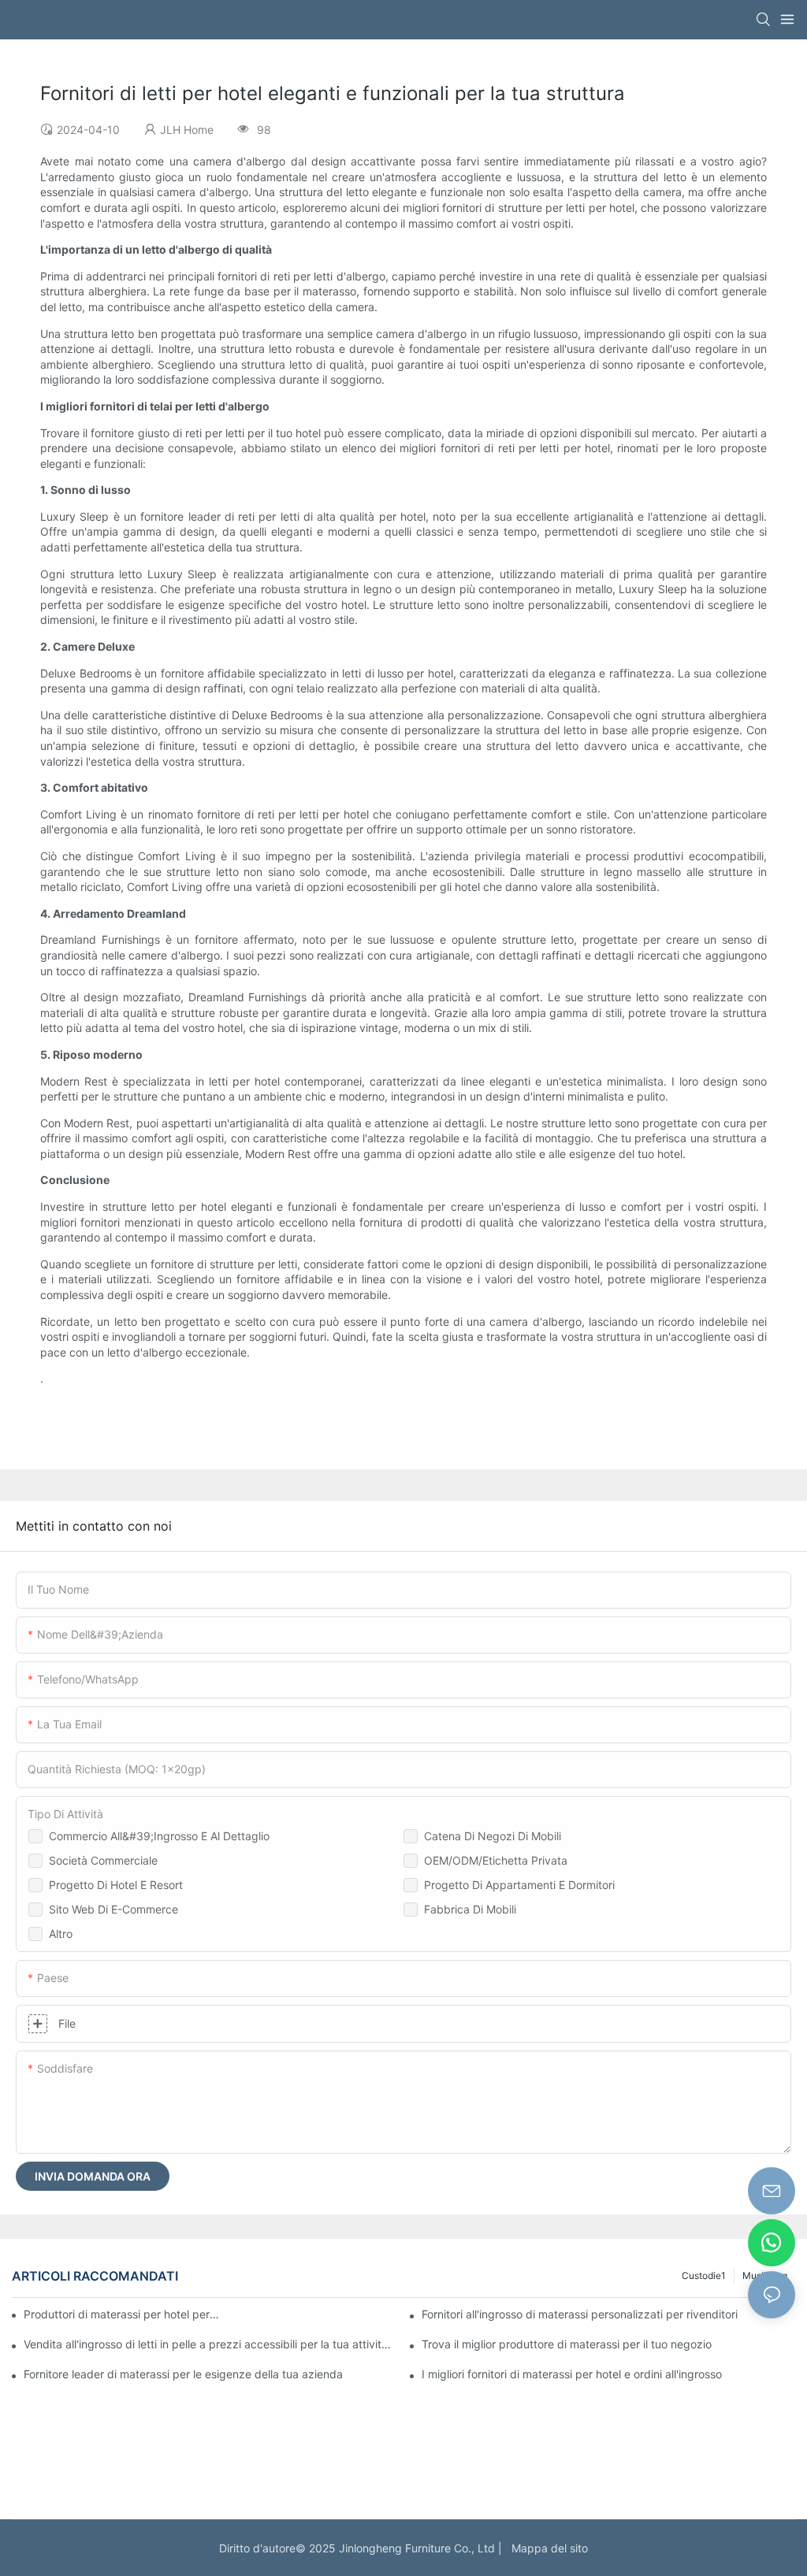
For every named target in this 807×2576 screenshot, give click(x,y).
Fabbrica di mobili (470, 1909)
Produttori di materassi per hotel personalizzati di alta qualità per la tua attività (122, 2314)
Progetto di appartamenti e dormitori (519, 1885)
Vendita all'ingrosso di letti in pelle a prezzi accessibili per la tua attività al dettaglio (210, 2344)
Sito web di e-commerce (113, 1909)
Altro (61, 1934)
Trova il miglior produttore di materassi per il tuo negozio (567, 2344)
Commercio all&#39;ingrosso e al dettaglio (159, 1836)
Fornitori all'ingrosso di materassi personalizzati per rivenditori (580, 2314)
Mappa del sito (547, 2548)
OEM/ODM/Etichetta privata (496, 1860)
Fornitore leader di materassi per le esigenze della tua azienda (183, 2374)
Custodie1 (704, 2275)
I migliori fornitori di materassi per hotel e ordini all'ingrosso (572, 2374)
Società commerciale (103, 1860)
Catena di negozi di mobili (493, 1836)
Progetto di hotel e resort (116, 1885)
